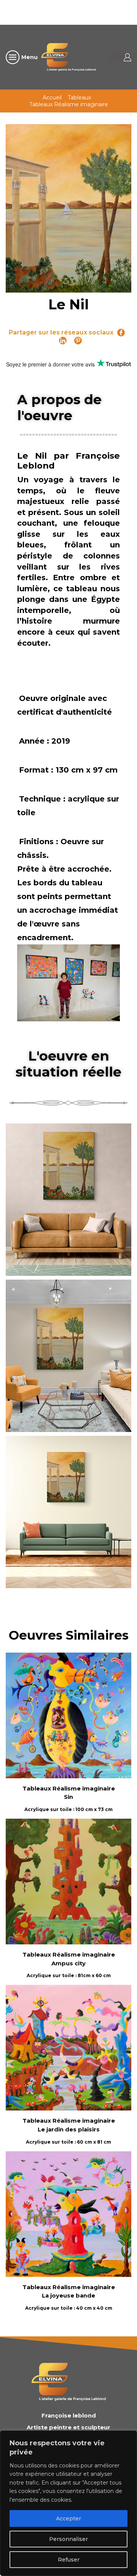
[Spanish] (117, 11)
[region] (68, 2503)
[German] (87, 11)
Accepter (68, 2518)
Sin (68, 1797)
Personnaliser (68, 2539)
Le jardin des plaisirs (69, 2130)
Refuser (69, 2560)
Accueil (52, 98)
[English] (67, 11)
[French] (77, 11)
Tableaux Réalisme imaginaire (69, 104)
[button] (71, 1197)
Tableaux (79, 98)
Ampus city (68, 1963)
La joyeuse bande (68, 2296)
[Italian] (97, 11)
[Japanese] (107, 11)
